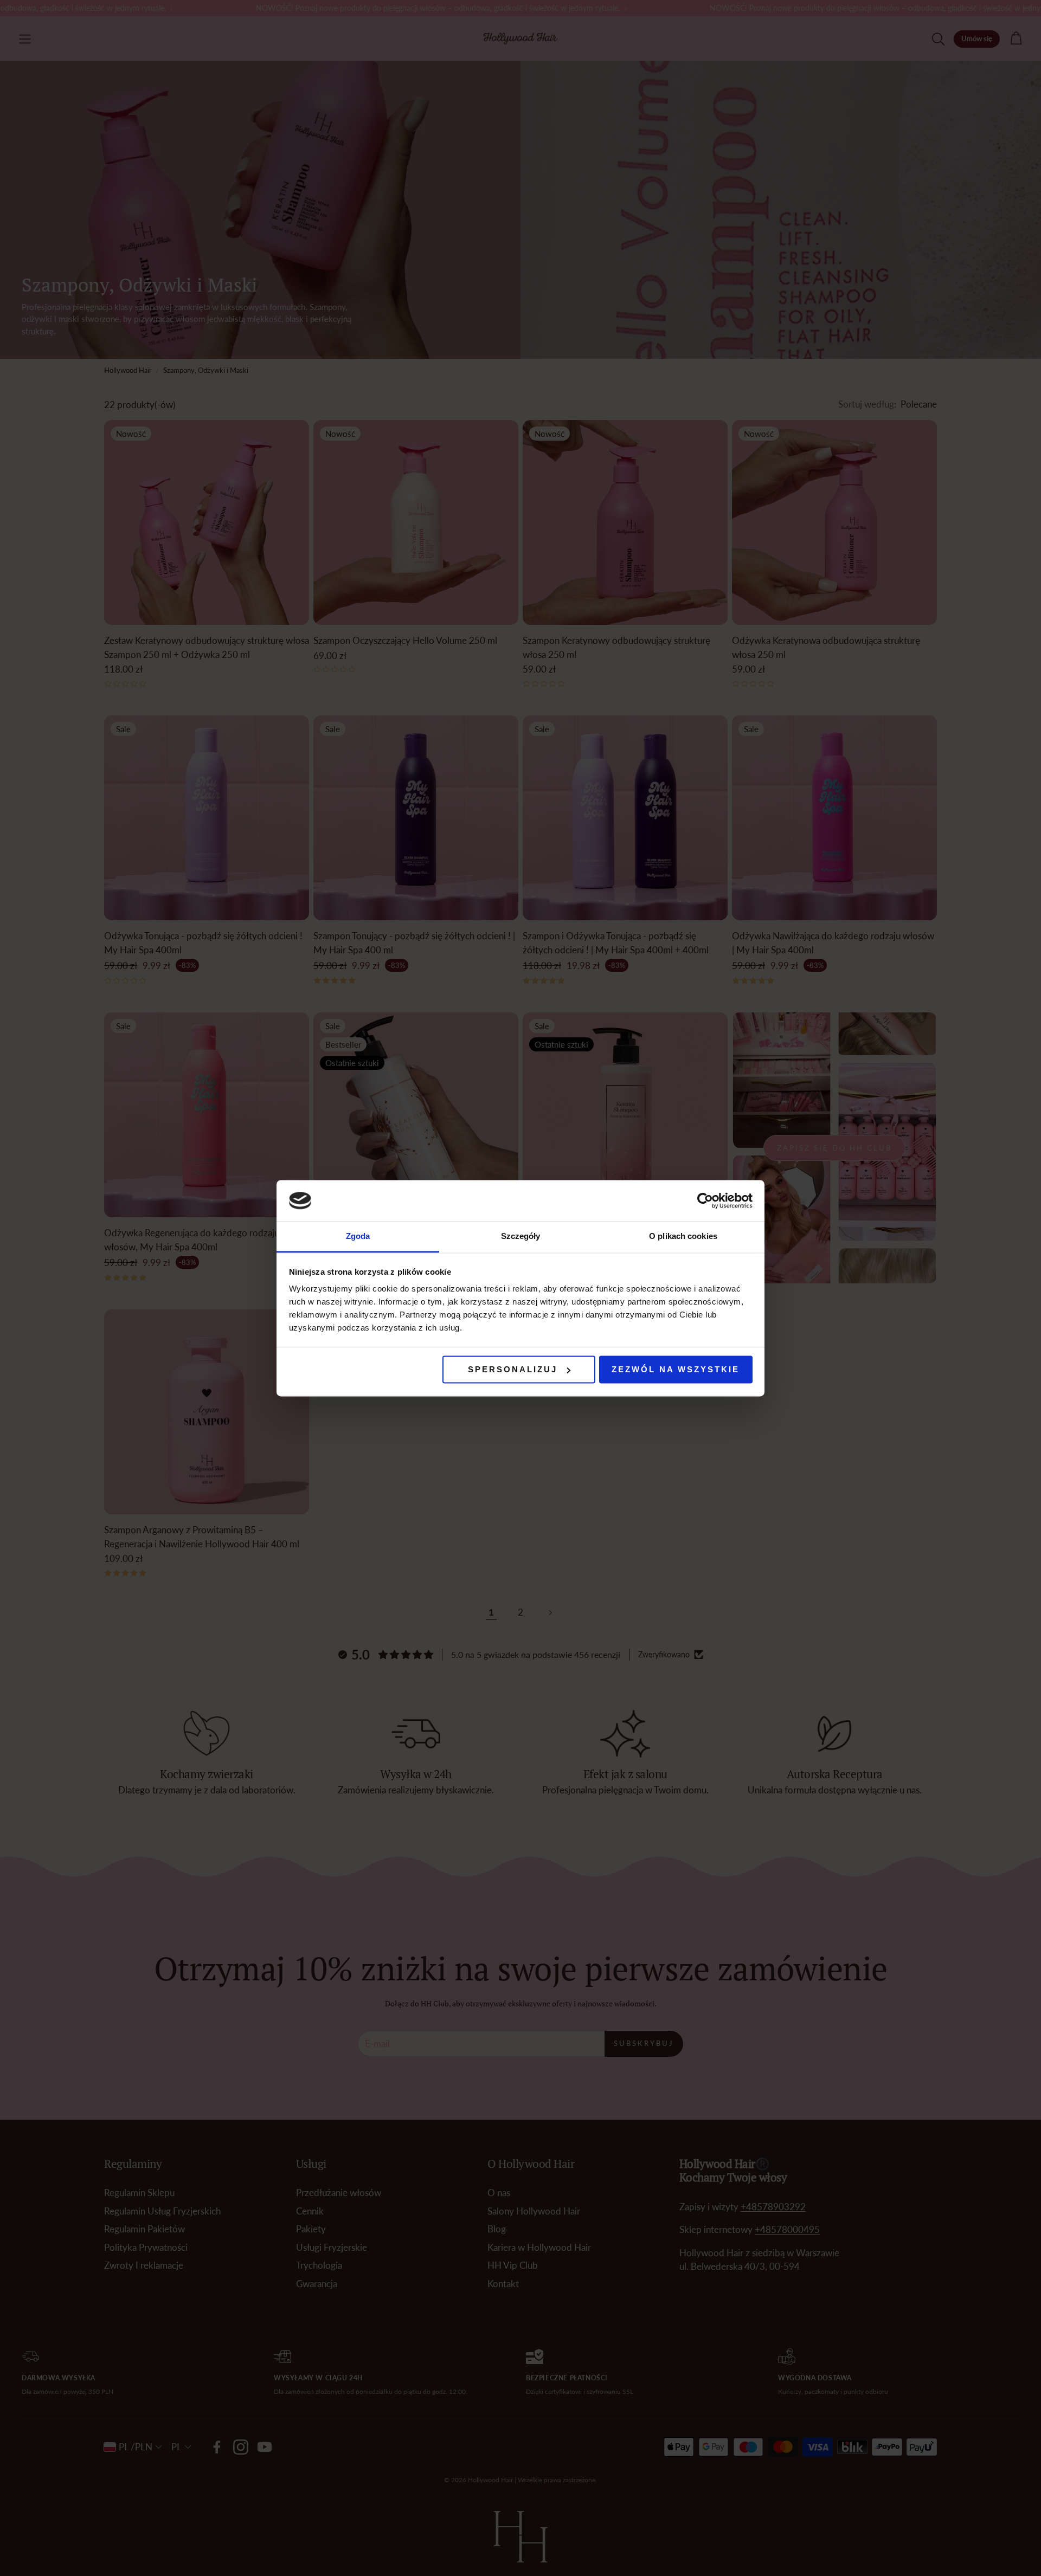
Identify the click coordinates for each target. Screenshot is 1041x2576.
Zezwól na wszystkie (676, 1369)
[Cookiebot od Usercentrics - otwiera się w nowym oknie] (705, 1200)
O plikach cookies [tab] (683, 1237)
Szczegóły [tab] (521, 1237)
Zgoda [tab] (358, 1237)
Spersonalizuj (513, 1369)
